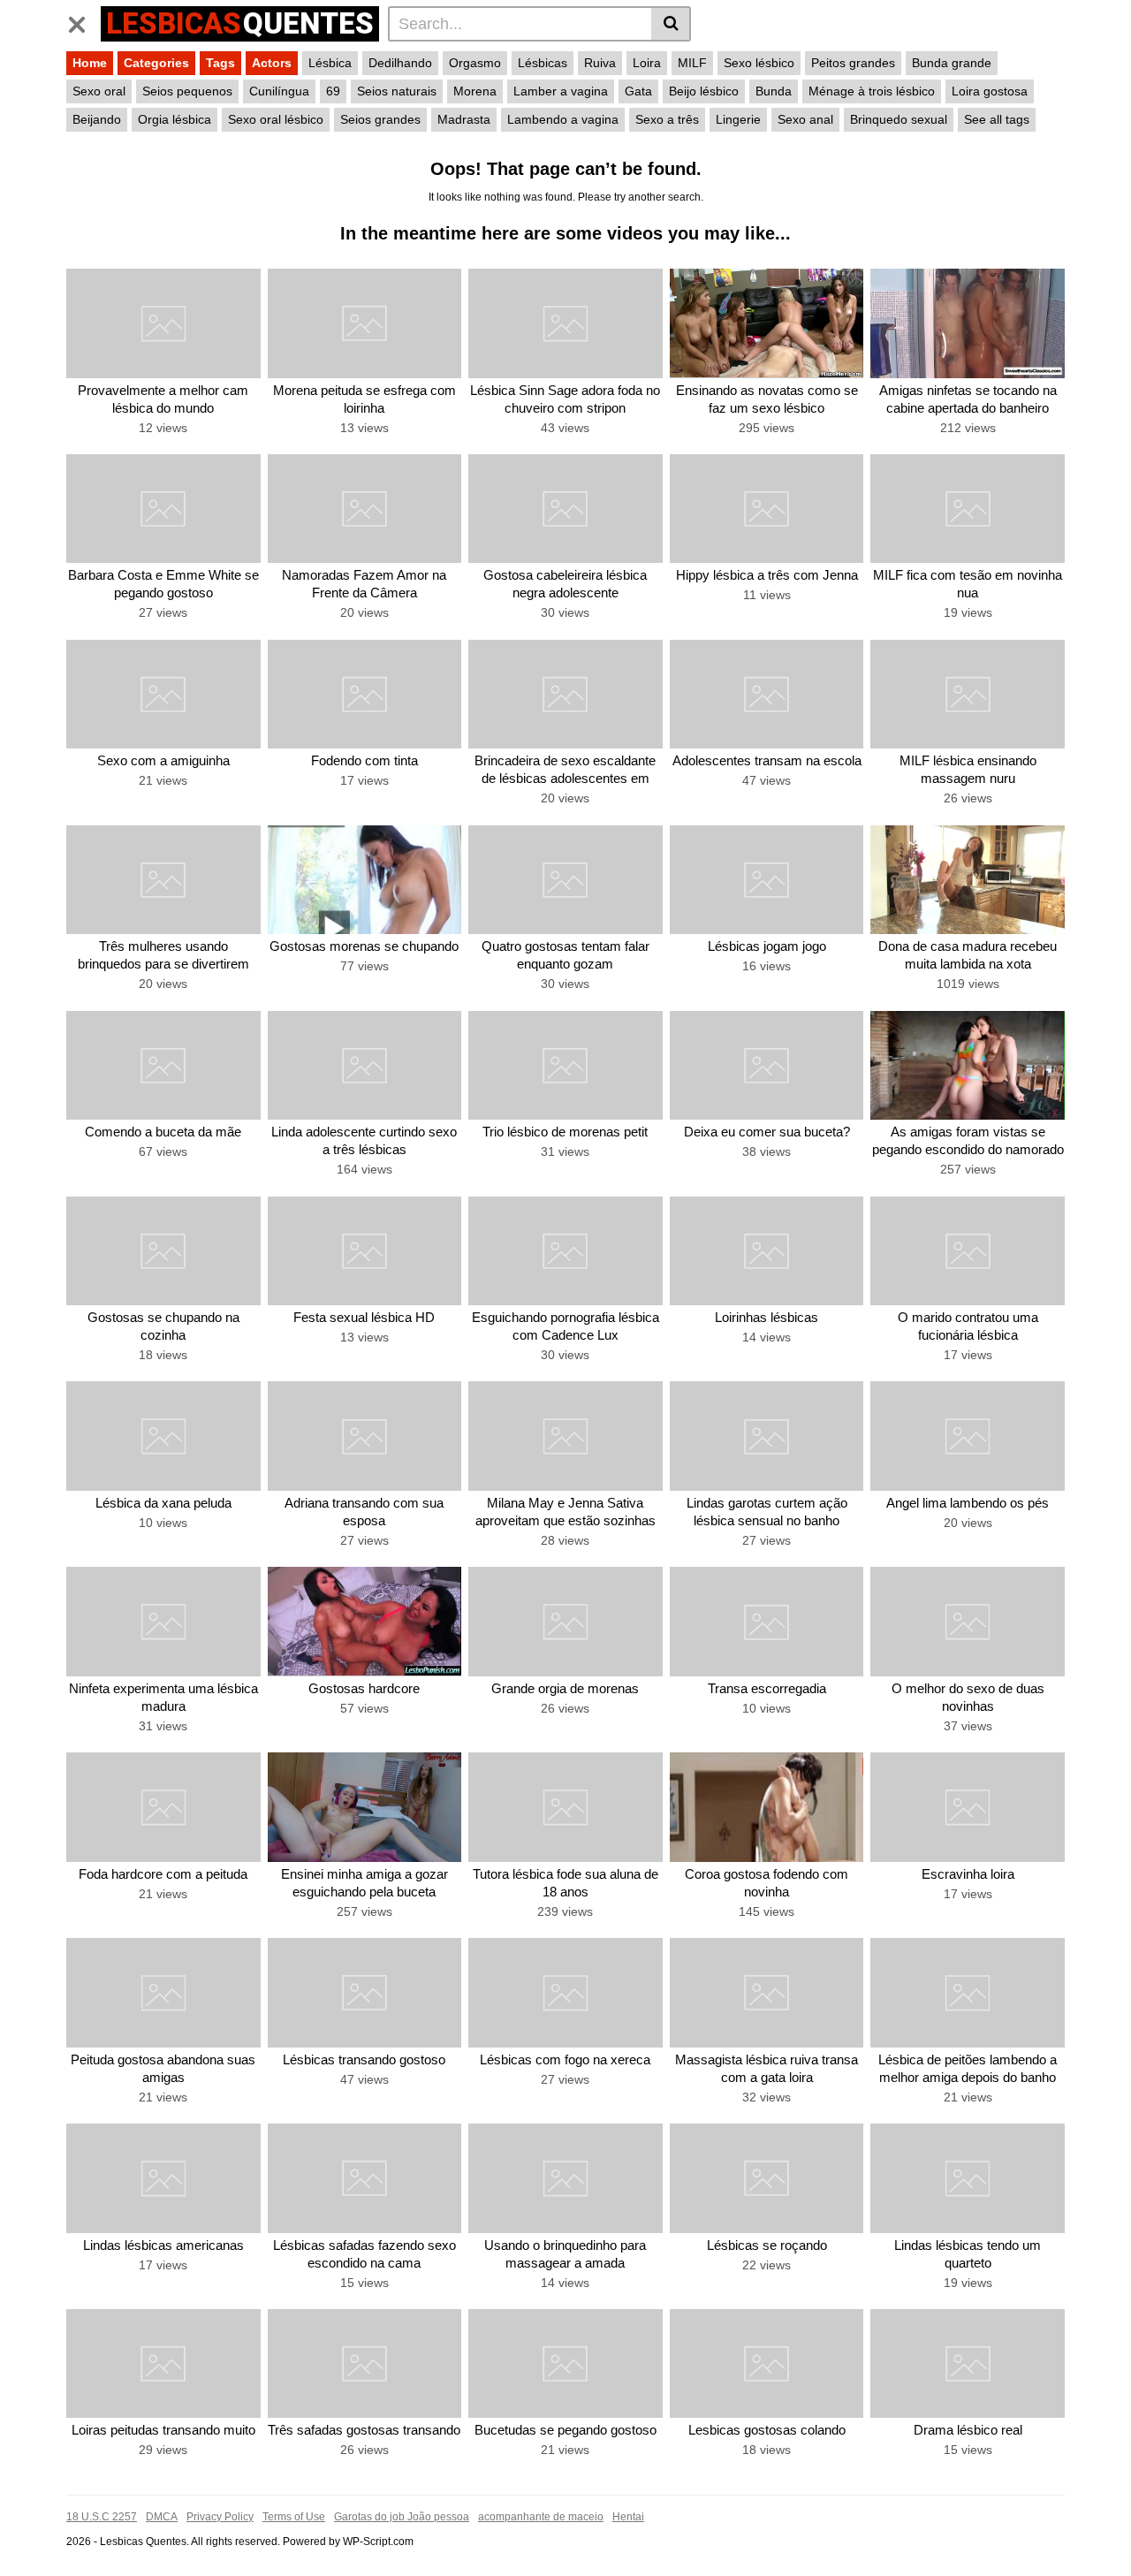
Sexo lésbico (759, 63)
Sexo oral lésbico (276, 119)
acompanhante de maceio (541, 2517)
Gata (638, 91)
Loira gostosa (990, 91)
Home (90, 63)
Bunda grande (952, 63)
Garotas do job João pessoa (402, 2517)
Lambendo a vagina (563, 119)
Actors (272, 63)
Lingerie (738, 119)
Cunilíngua (279, 91)
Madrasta (464, 119)
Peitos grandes (853, 63)
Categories (156, 63)
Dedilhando (400, 63)
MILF (692, 63)
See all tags (997, 119)
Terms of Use (294, 2517)
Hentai (628, 2517)
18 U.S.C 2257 (102, 2517)
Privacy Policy (220, 2517)
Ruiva (600, 63)
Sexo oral (99, 91)
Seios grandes (380, 119)
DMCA (162, 2517)
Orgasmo (475, 63)
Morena (475, 91)
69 (333, 91)
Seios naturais (397, 91)
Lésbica (330, 63)
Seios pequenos (187, 91)
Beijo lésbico (704, 91)
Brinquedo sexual (899, 119)
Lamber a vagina (561, 91)
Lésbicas (543, 63)
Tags (220, 63)
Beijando (97, 119)
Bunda (774, 91)
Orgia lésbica (175, 119)
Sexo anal (805, 119)
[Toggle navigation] (83, 21)
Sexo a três (667, 119)
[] (671, 24)
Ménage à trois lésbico (872, 91)
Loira (647, 63)
